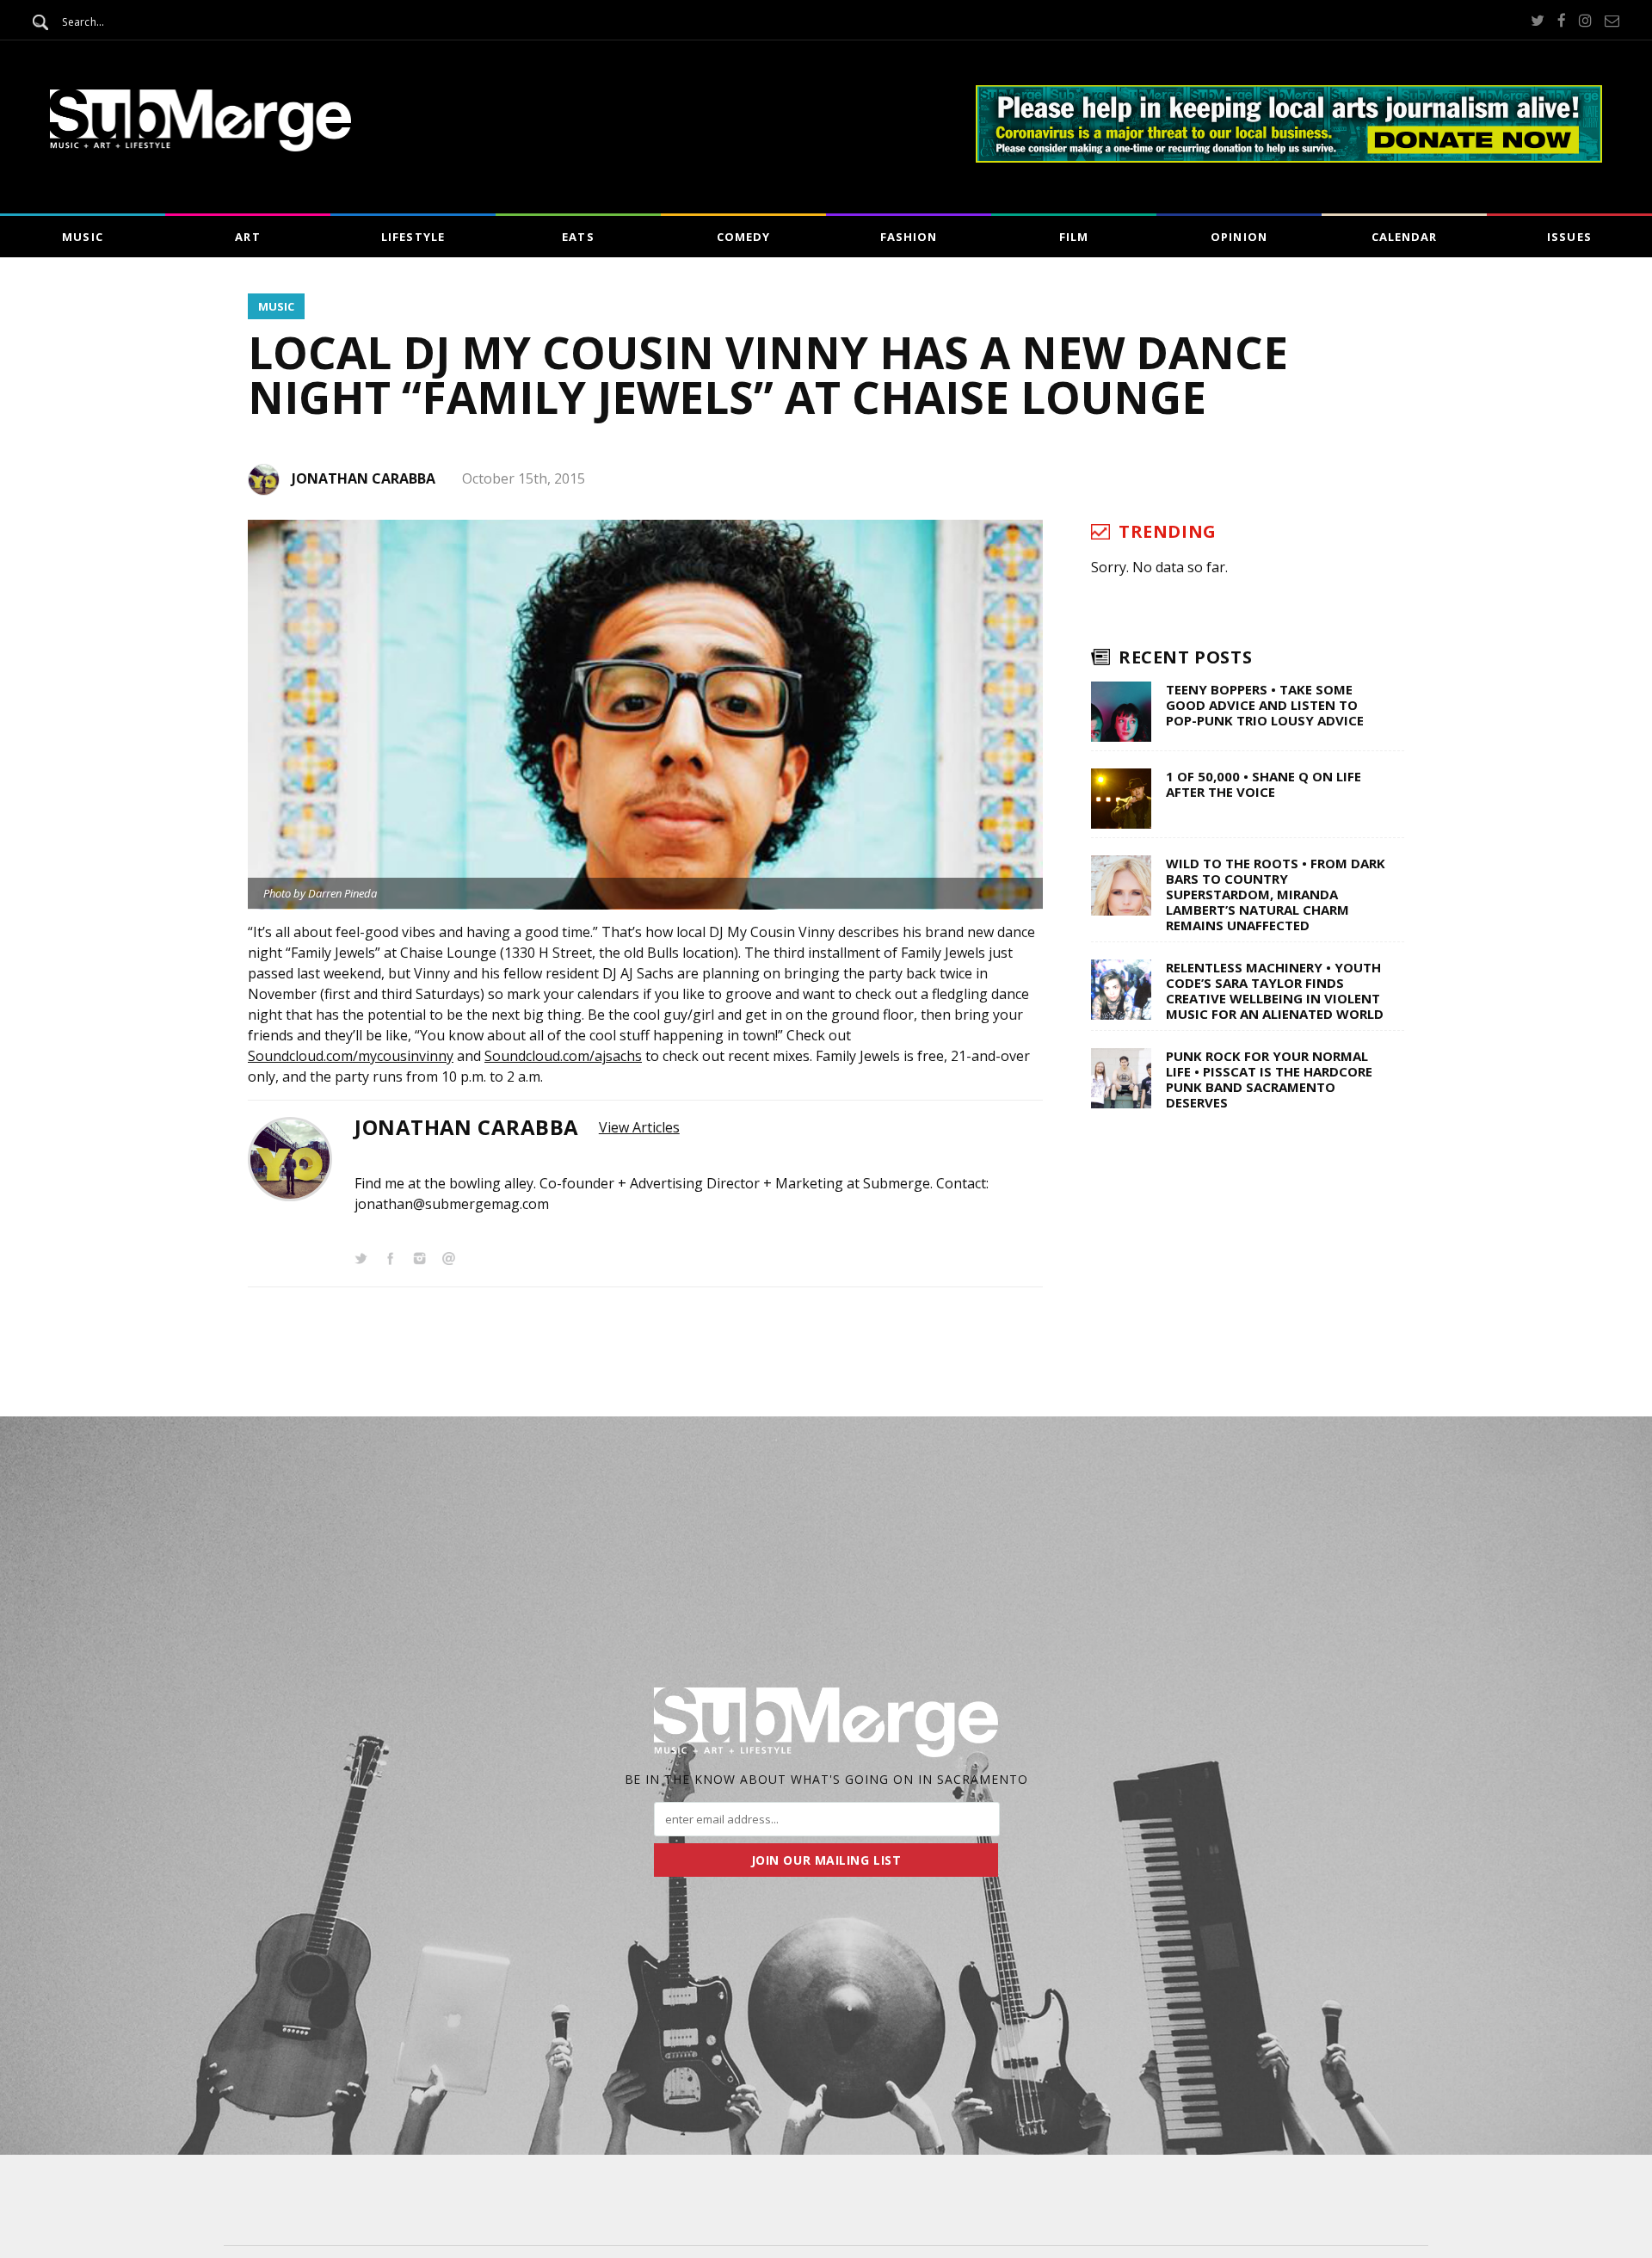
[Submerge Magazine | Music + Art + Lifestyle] (200, 146)
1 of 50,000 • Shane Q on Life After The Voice (1264, 784)
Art (247, 237)
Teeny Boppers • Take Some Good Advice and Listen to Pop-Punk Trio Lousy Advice (1265, 705)
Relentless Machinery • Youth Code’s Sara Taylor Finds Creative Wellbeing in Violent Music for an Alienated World (1275, 990)
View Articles (639, 1127)
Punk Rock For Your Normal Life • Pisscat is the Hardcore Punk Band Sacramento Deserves (1269, 1079)
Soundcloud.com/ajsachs (563, 1056)
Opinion (1239, 237)
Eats (578, 237)
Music (82, 237)
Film (1074, 237)
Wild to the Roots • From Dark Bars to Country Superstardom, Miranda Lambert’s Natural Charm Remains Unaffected (1276, 894)
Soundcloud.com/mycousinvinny (351, 1056)
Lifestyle (413, 237)
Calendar (1404, 237)
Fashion (909, 237)
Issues (1569, 237)
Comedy (743, 237)
